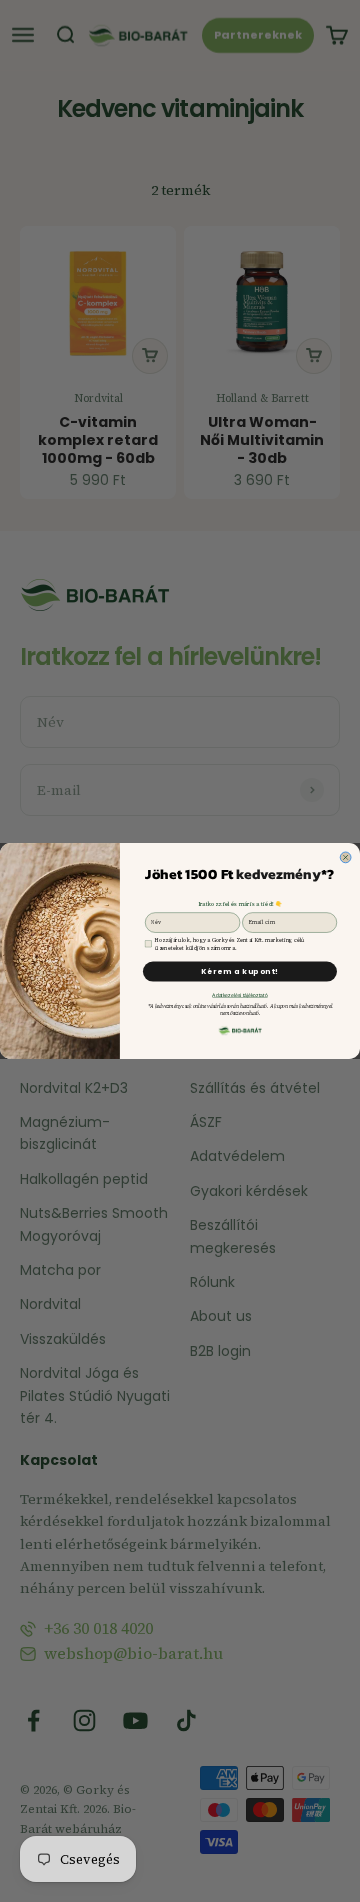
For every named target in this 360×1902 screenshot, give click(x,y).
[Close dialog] (345, 857)
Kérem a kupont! (240, 971)
